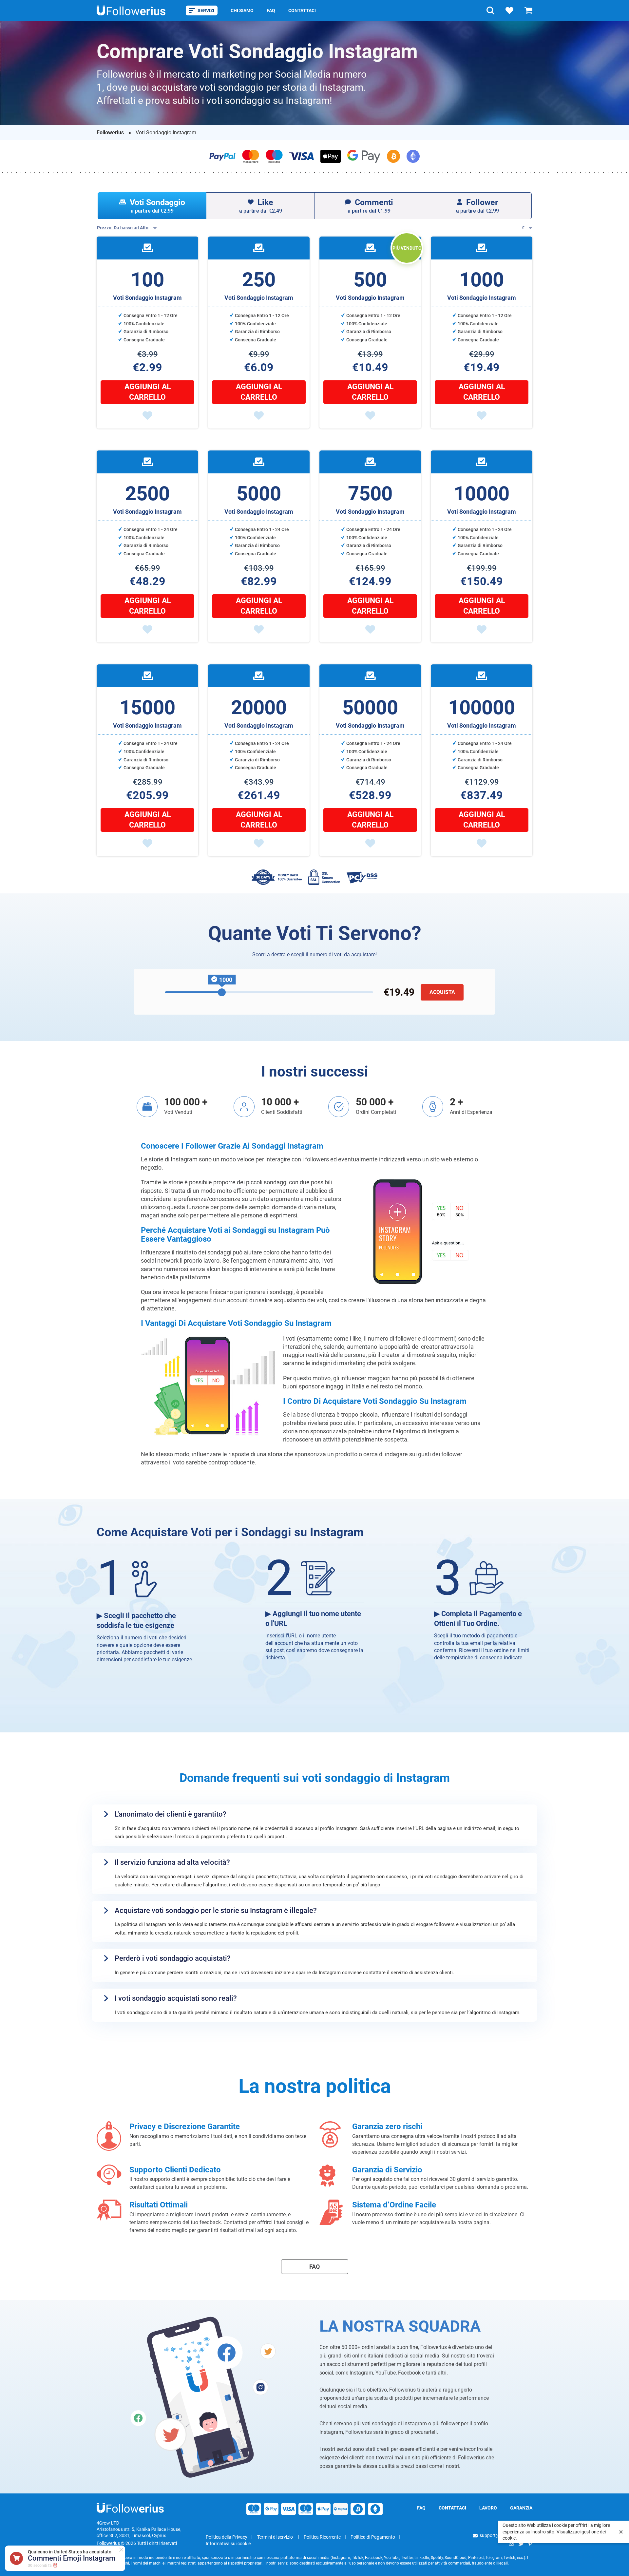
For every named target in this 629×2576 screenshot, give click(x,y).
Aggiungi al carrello (148, 392)
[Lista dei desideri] (509, 10)
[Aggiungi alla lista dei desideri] (147, 415)
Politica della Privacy (227, 2537)
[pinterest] (530, 2543)
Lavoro (488, 2508)
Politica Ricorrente (322, 2537)
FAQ (271, 10)
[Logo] (131, 10)
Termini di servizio (276, 2537)
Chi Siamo (242, 10)
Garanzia (521, 2508)
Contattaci (302, 10)
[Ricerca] (490, 10)
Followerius (111, 133)
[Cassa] (528, 10)
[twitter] (521, 2543)
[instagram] (511, 2543)
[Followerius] (130, 2508)
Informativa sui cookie (228, 2544)
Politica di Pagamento (373, 2537)
